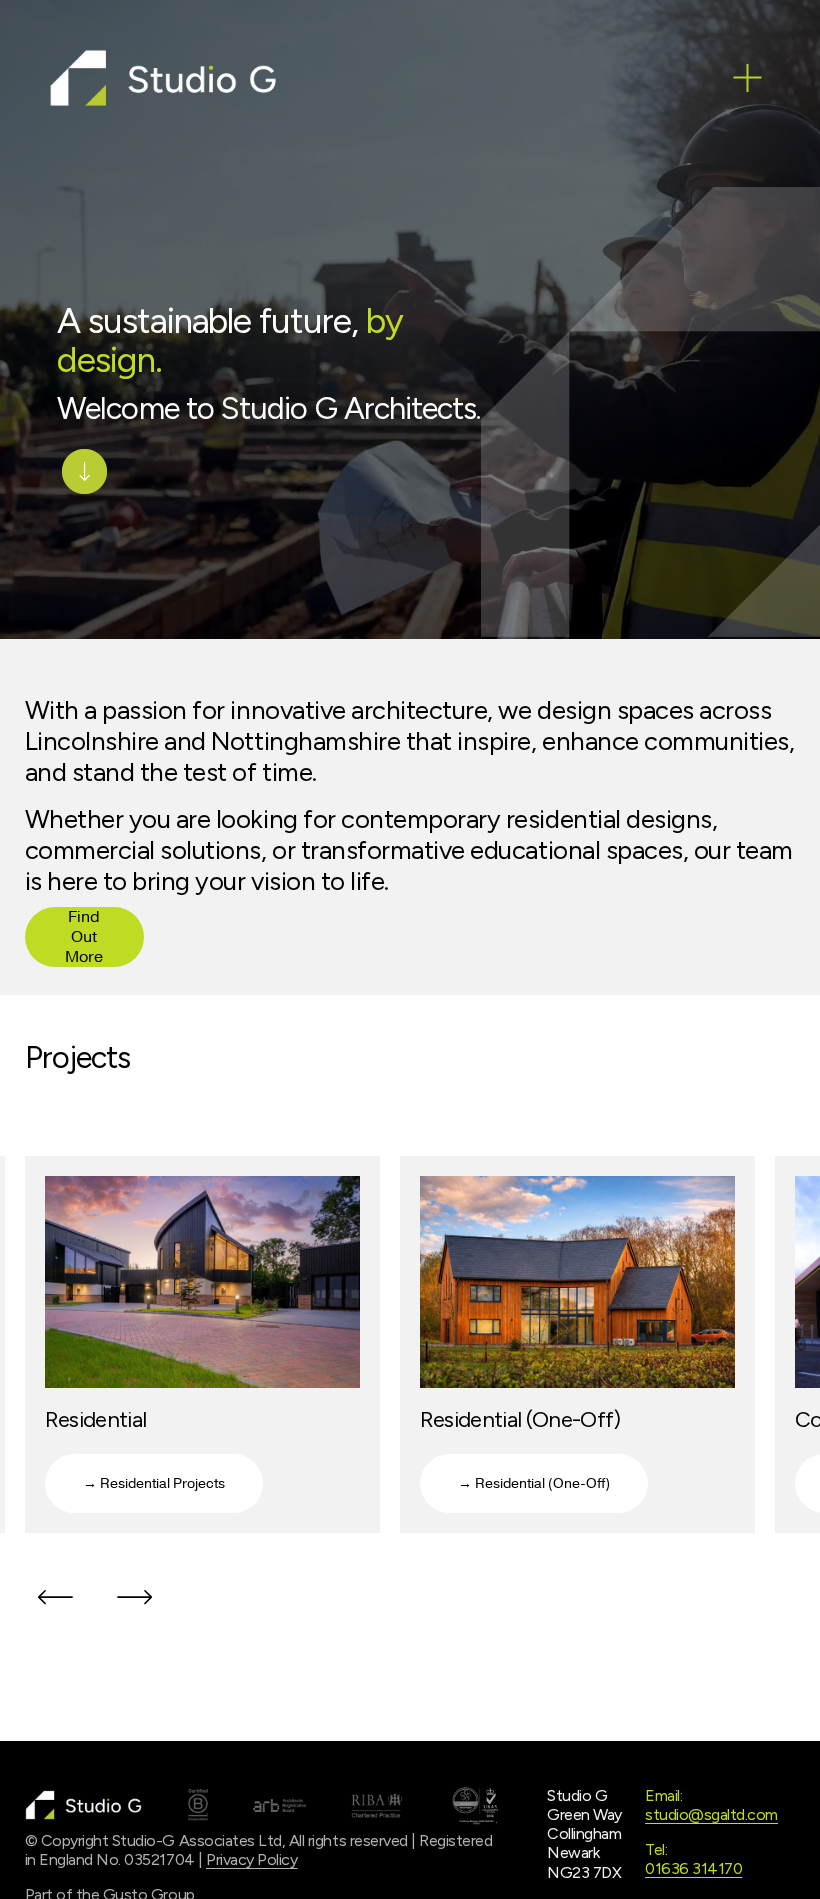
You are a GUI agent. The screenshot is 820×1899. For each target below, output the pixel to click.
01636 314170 (693, 1868)
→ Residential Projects (154, 1483)
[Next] (135, 1597)
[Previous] (55, 1597)
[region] (410, 1353)
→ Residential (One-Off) (534, 1483)
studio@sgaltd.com (711, 1814)
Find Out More (84, 937)
